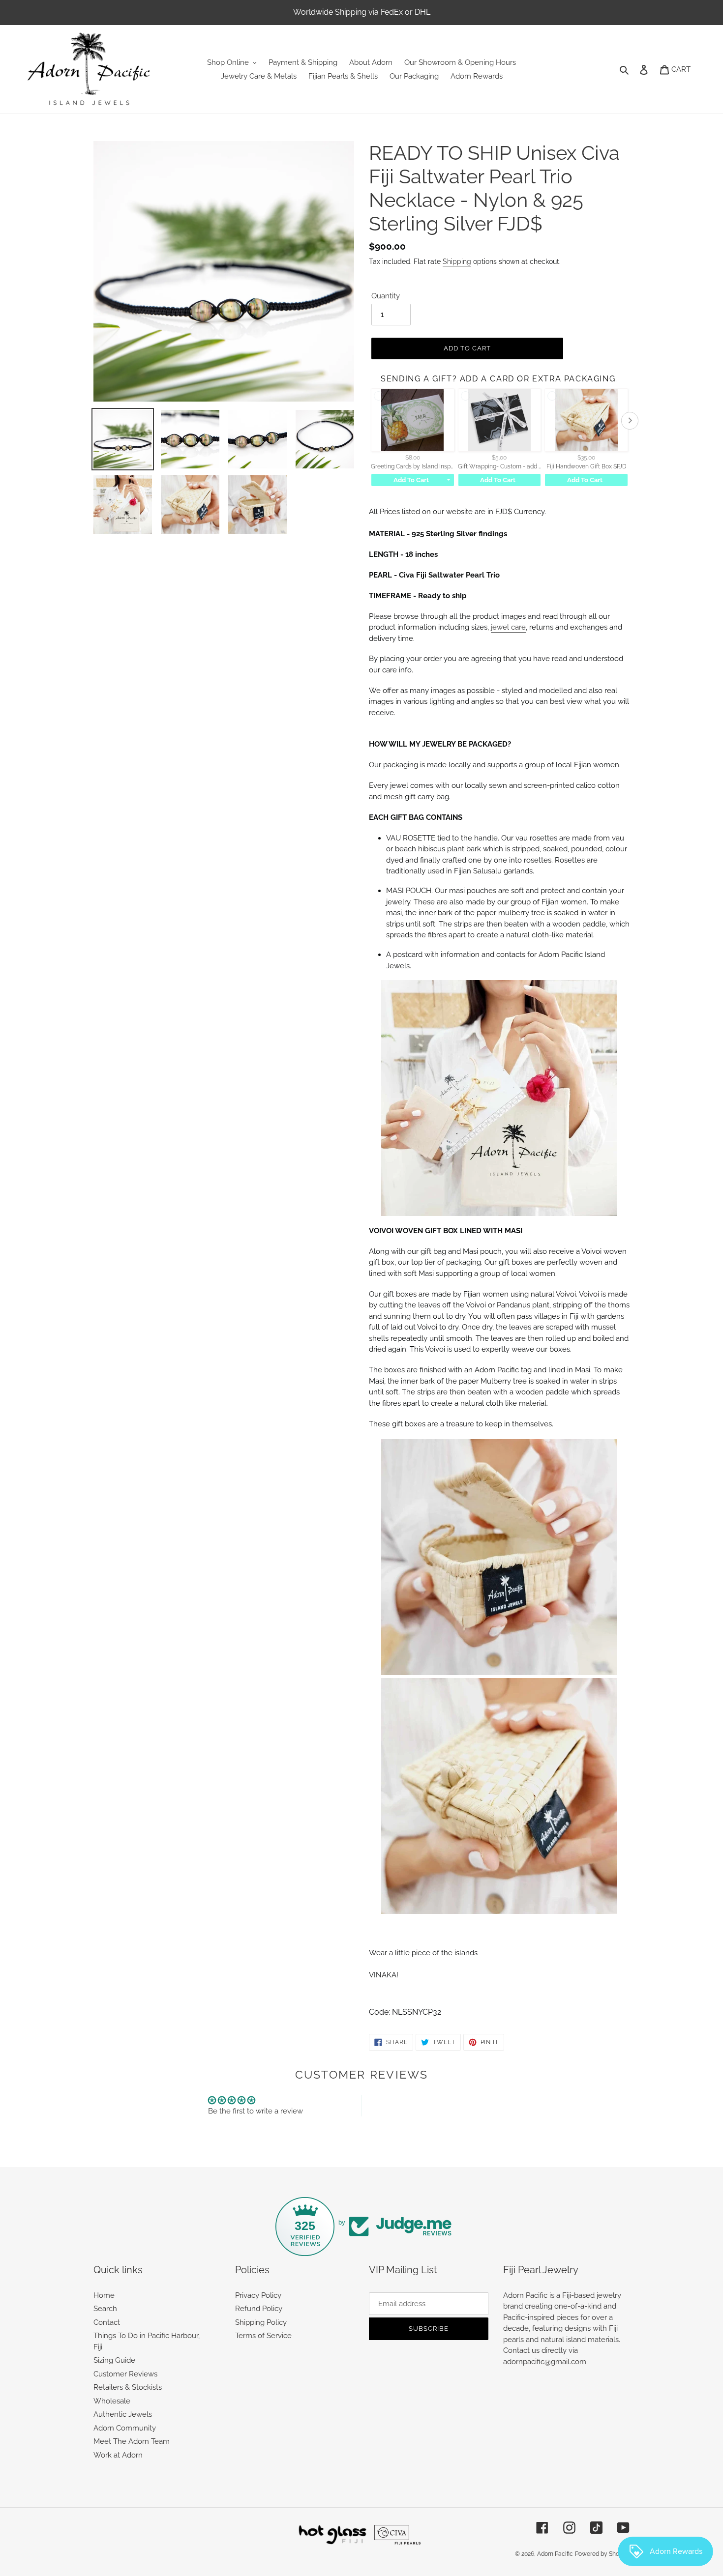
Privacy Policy (258, 2295)
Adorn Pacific (555, 2554)
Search (105, 2309)
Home (104, 2295)
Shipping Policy (261, 2322)
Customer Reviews (125, 2374)
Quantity (386, 296)
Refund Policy (259, 2309)
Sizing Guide (114, 2360)
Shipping (457, 261)
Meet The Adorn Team (132, 2441)
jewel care (508, 627)
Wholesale (112, 2401)
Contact (107, 2322)
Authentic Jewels (123, 2414)
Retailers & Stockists (128, 2387)
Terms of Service (263, 2336)
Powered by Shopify (602, 2554)
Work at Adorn (118, 2455)
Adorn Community (125, 2428)
